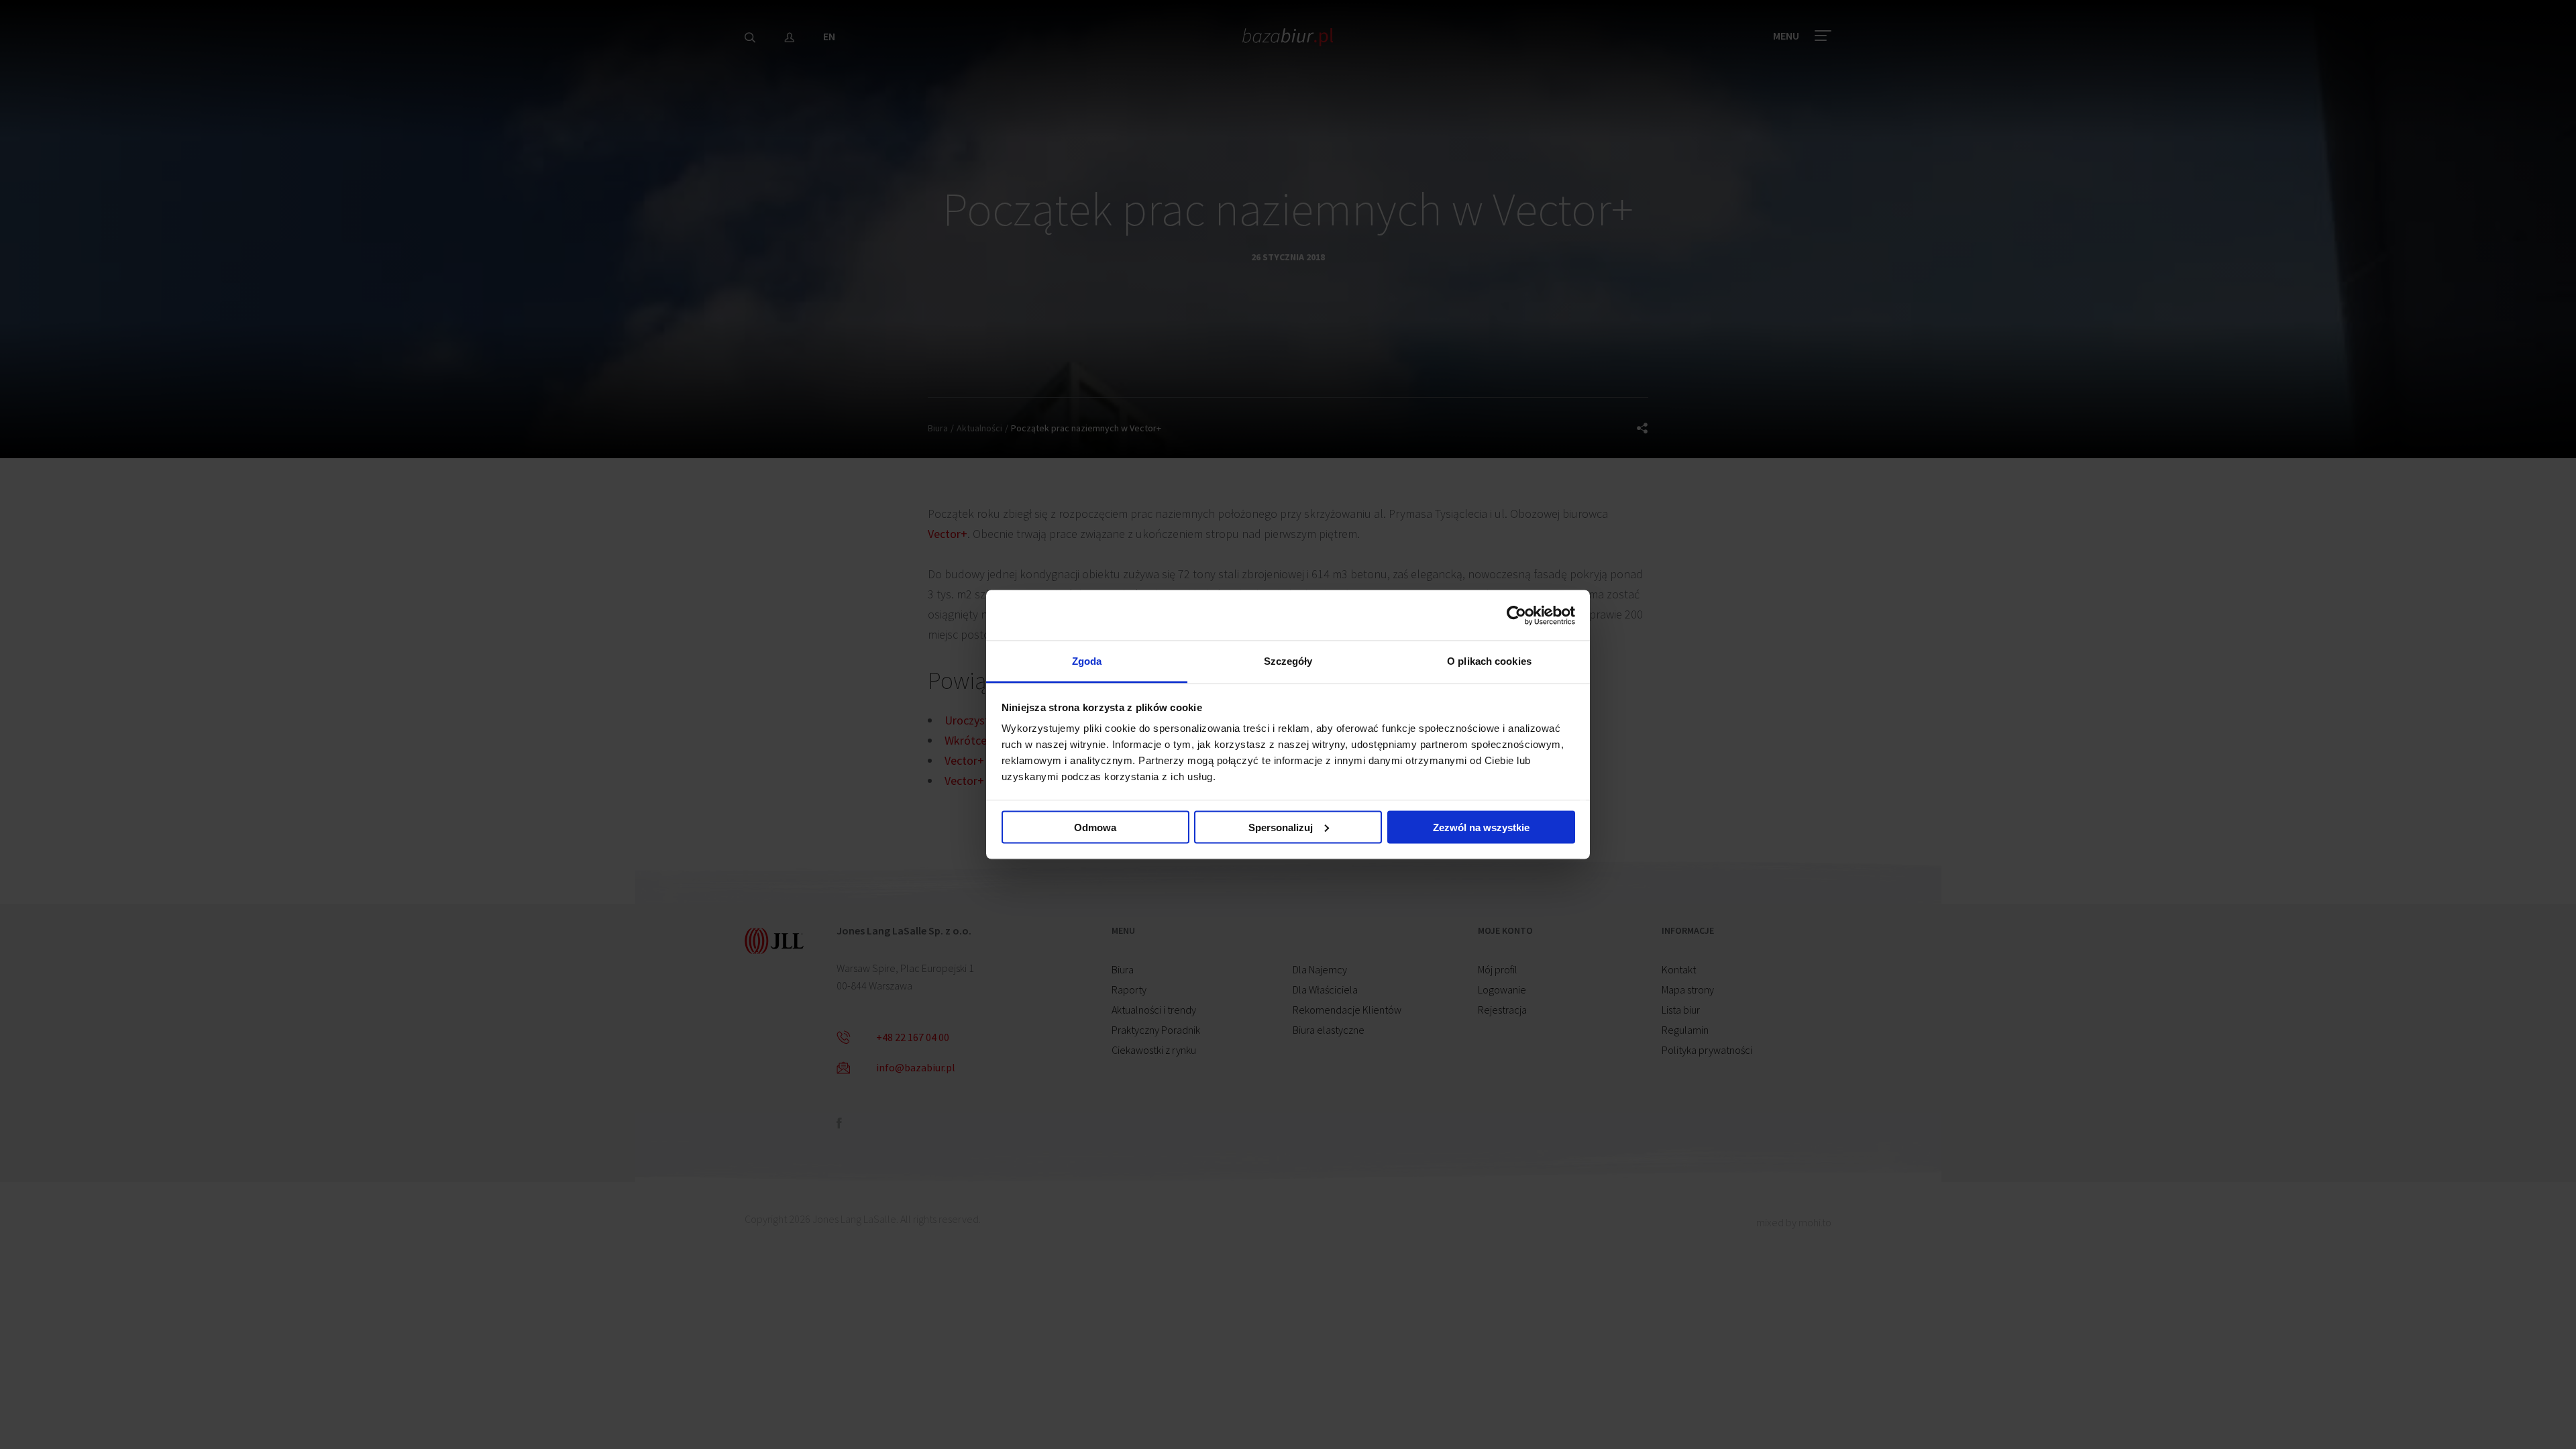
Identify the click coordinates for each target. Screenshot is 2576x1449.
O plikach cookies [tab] (1489, 661)
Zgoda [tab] (1087, 661)
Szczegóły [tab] (1288, 661)
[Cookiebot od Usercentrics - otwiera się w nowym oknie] (1516, 615)
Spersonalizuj (1281, 827)
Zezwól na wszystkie (1481, 827)
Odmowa (1095, 827)
